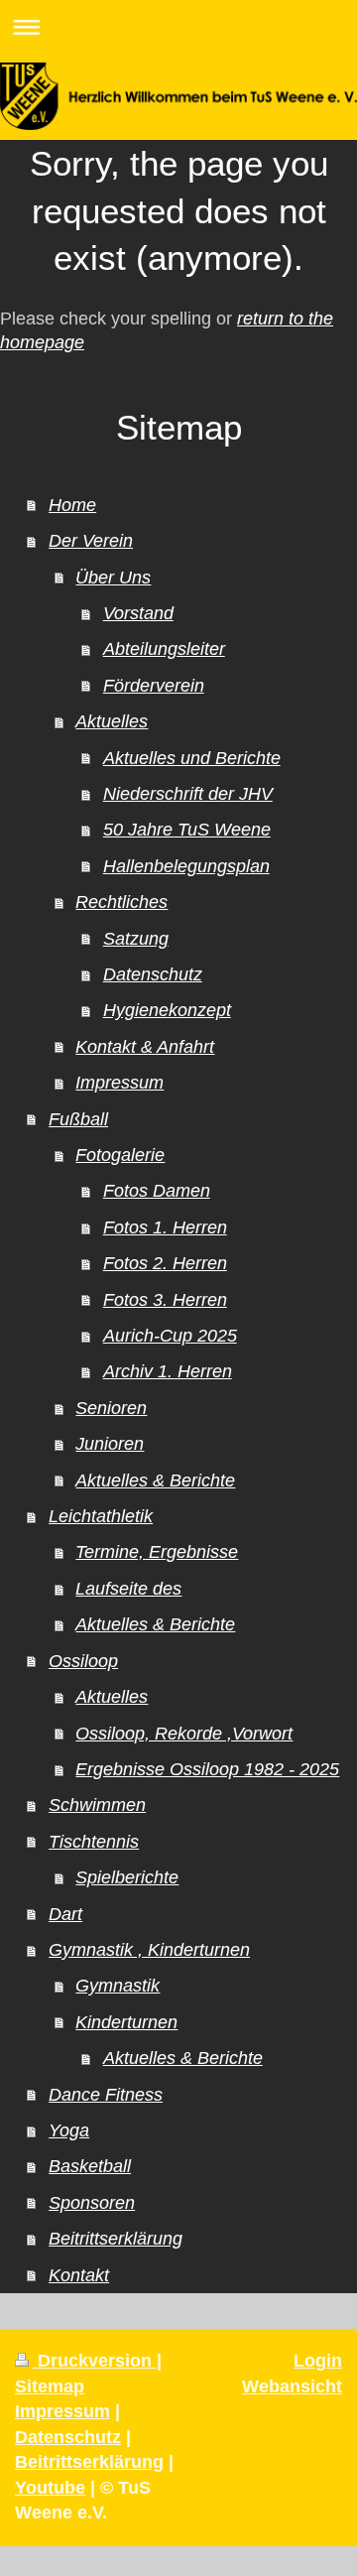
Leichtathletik (101, 1516)
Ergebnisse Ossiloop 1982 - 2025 (207, 1769)
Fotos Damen (157, 1191)
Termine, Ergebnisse (157, 1552)
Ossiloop (83, 1661)
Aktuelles (112, 721)
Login (318, 2361)
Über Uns (113, 578)
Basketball (90, 2166)
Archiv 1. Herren (168, 1371)
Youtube (50, 2488)
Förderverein (154, 686)
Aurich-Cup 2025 (170, 1336)
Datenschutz (153, 974)
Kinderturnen (126, 2022)
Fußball (78, 1119)
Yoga (69, 2130)
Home (72, 505)
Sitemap (50, 2386)
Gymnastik (118, 1986)
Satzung (136, 939)
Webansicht (292, 2386)
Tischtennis (94, 1842)
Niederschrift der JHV (188, 794)
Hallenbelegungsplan (186, 866)
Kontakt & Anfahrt (145, 1047)
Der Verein (91, 541)
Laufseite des (128, 1589)
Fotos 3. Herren (165, 1300)
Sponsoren (92, 2203)
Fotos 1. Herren (165, 1227)
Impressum (119, 1083)
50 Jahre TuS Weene (187, 830)
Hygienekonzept (167, 1010)
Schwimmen (97, 1805)
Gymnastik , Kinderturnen (149, 1950)
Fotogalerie (120, 1155)
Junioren (110, 1444)
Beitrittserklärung (116, 2239)
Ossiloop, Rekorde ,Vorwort (184, 1734)
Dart (65, 1914)
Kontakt (79, 2275)
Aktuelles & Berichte (155, 1481)
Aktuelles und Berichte (192, 758)
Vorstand (138, 613)
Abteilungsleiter (164, 649)
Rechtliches (121, 902)
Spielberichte (127, 1877)
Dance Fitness (106, 2095)
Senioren (111, 1408)
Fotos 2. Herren (165, 1263)
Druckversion (95, 2361)
